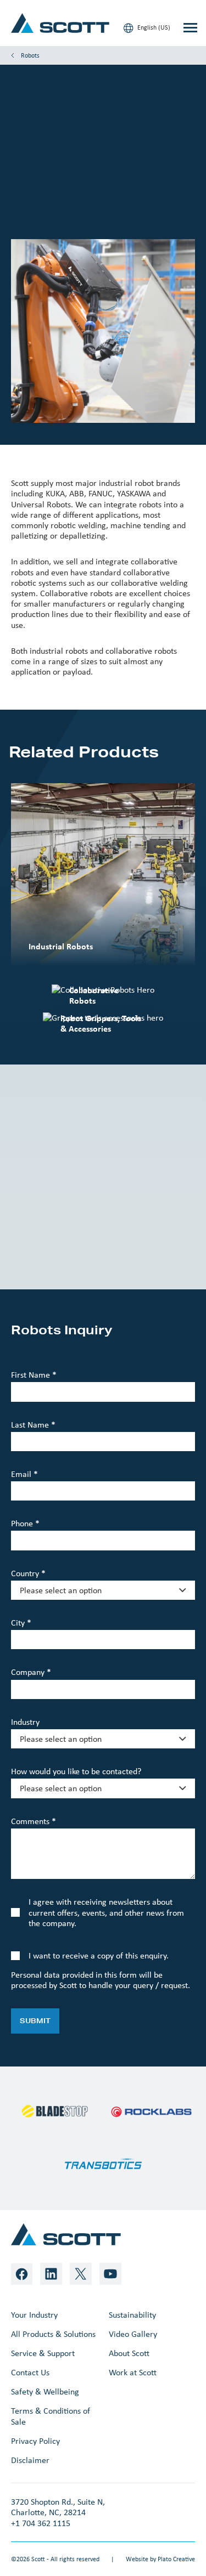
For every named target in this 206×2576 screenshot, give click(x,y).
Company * (31, 1672)
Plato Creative (176, 2559)
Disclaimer (30, 2460)
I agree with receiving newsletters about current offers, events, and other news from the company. (106, 1912)
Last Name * (33, 1425)
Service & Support (43, 2353)
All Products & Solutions (53, 2334)
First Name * (34, 1375)
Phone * (25, 1523)
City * (21, 1623)
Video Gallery (133, 2334)
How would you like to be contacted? (76, 1771)
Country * (28, 1573)
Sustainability (132, 2315)
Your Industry (34, 2315)
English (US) (153, 27)
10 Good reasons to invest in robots (102, 1243)
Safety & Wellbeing (45, 2391)
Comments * (34, 1821)
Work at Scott (133, 2372)
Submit (35, 2021)
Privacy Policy (35, 2441)
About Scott (129, 2353)
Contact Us (30, 2372)
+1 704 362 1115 (41, 2523)
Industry (25, 1722)
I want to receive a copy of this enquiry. (99, 1955)
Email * (24, 1474)
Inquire (36, 204)
